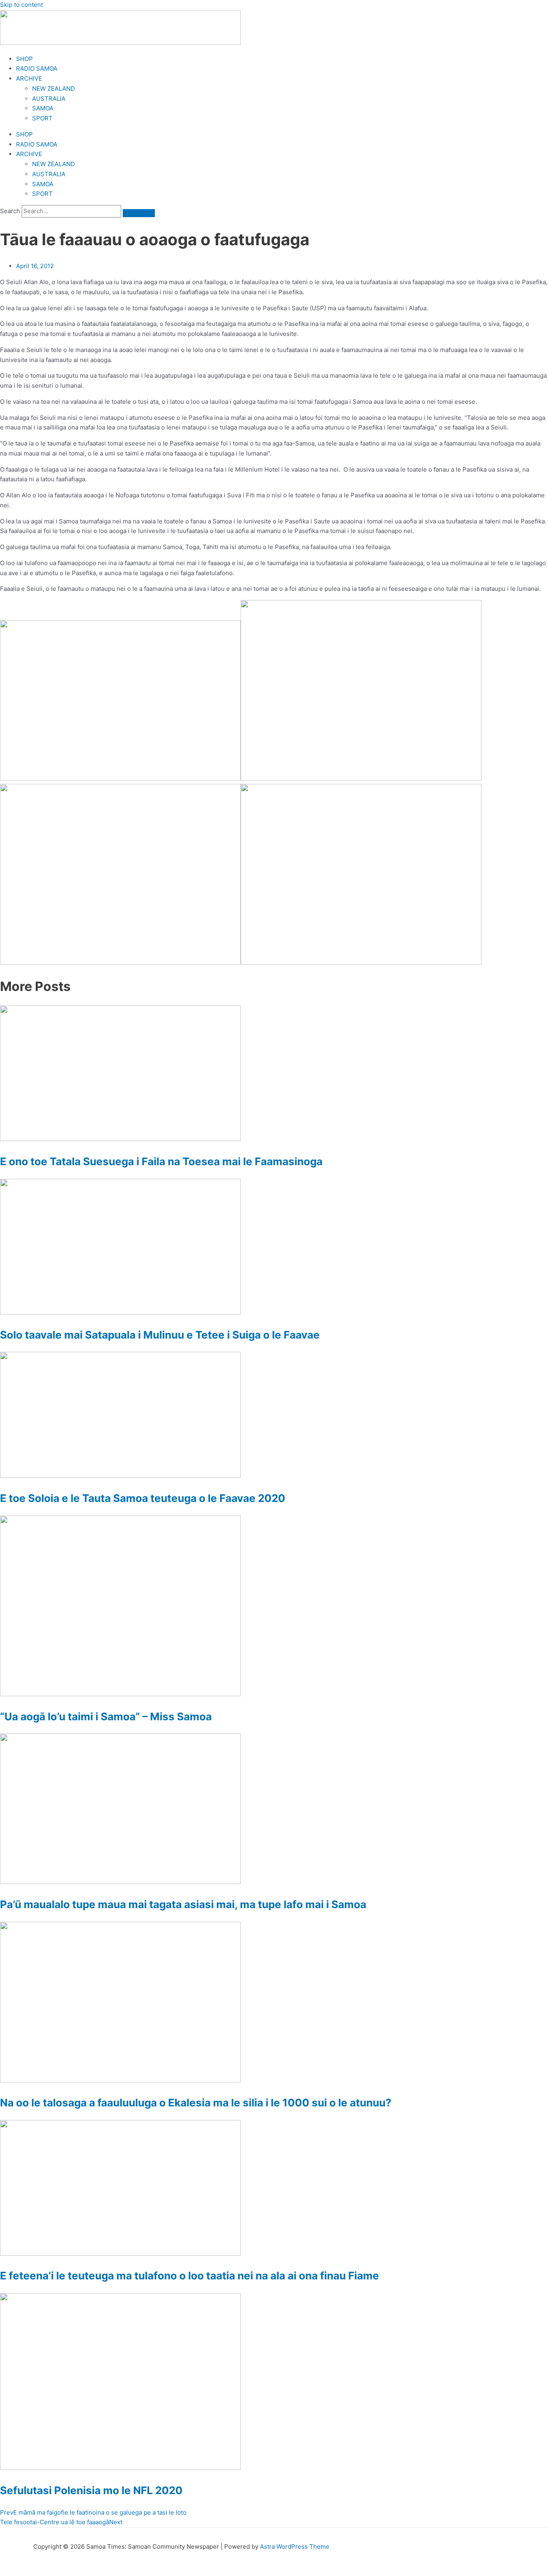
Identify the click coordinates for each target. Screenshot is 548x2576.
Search (10, 211)
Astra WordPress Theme (295, 2546)
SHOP (24, 59)
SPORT (42, 118)
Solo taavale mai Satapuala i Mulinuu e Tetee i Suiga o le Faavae (160, 1335)
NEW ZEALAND (54, 89)
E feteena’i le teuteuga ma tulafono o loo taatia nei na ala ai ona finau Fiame (190, 2276)
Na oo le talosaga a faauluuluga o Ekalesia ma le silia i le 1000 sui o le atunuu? (196, 2103)
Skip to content (21, 5)
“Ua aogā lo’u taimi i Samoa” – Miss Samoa (106, 1716)
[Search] (139, 213)
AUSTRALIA (49, 99)
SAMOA (43, 108)
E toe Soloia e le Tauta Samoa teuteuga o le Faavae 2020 (143, 1498)
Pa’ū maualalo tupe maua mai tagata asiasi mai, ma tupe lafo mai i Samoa (183, 1904)
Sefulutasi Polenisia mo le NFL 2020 (91, 2490)
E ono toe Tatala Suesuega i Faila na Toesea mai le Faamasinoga (161, 1161)
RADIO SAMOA (37, 68)
